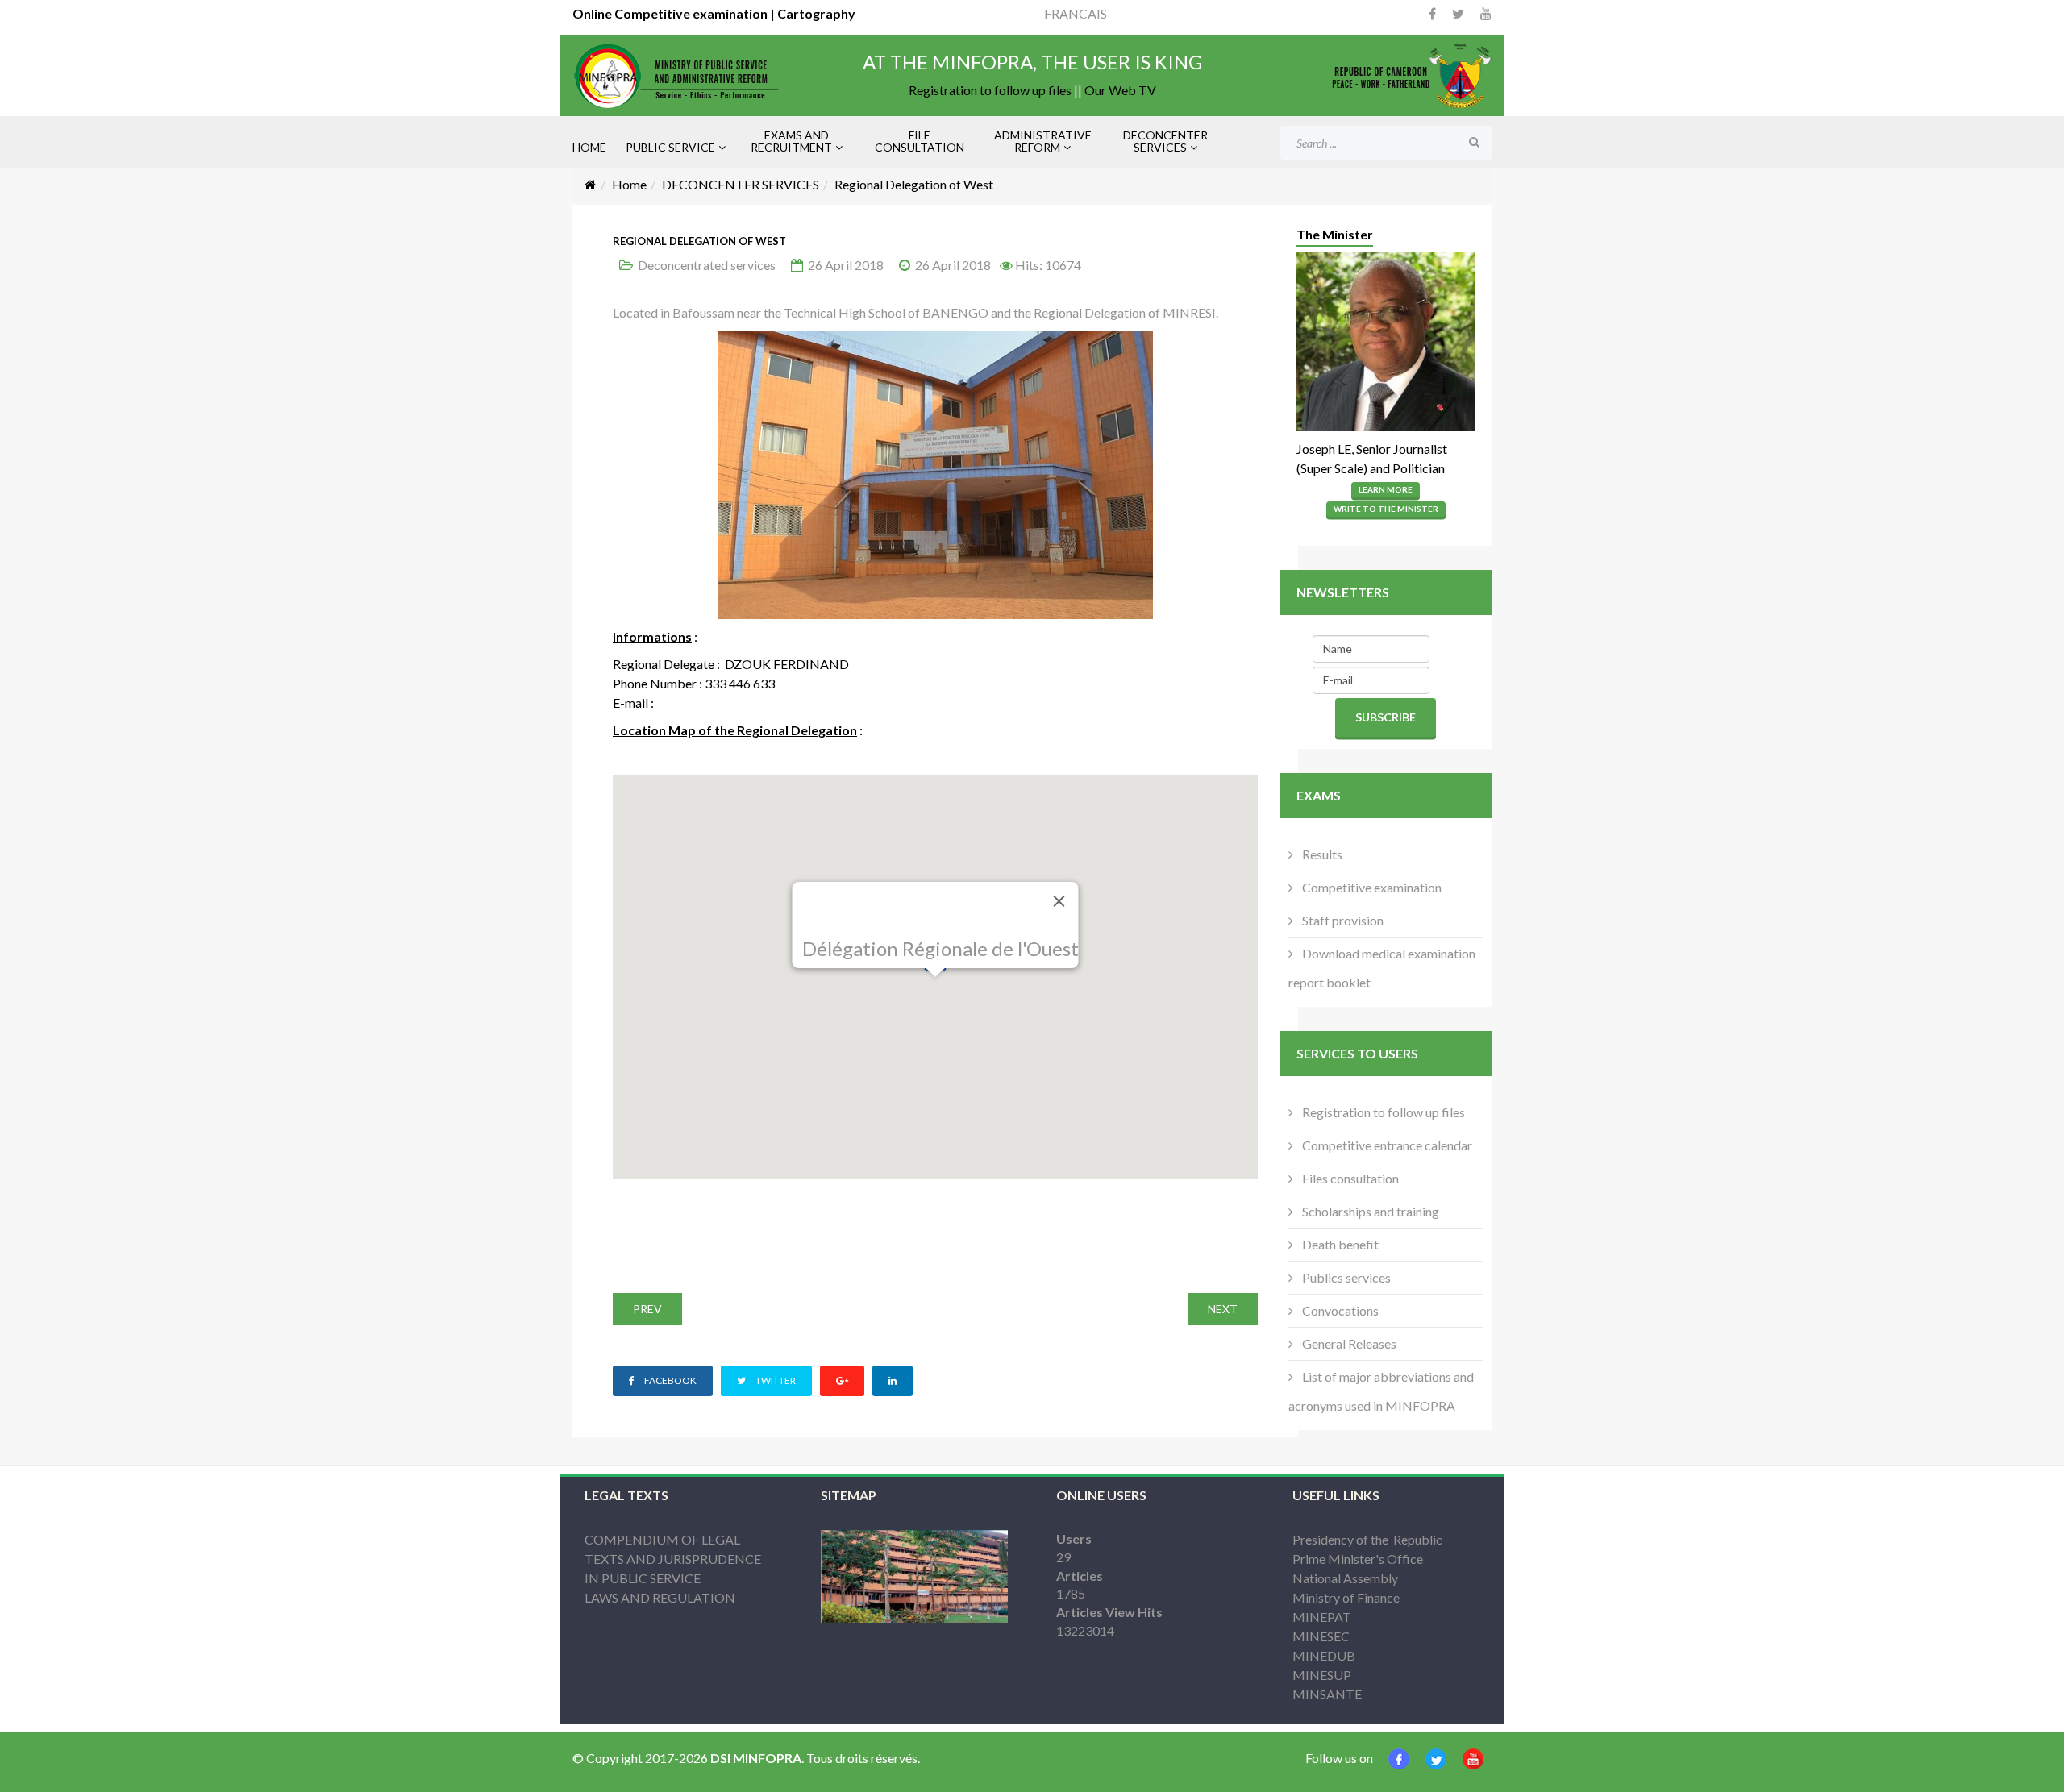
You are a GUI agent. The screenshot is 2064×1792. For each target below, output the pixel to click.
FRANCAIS (1076, 13)
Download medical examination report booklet (1382, 968)
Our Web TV (1120, 90)
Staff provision (1342, 920)
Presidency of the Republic (1367, 1539)
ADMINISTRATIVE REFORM (1043, 141)
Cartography (815, 13)
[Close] (1059, 901)
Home (629, 184)
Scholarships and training (1369, 1211)
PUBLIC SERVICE (670, 147)
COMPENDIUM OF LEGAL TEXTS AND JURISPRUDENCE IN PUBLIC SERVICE (673, 1559)
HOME (589, 147)
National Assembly (1345, 1578)
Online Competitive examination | (674, 13)
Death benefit (1339, 1244)
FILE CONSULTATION (920, 141)
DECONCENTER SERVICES (1165, 141)
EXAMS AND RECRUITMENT (791, 141)
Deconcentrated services (707, 265)
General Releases (1348, 1343)
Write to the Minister (1386, 509)
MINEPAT (1322, 1617)
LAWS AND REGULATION (660, 1597)
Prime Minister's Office (1358, 1559)
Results (1321, 854)
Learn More (1386, 489)
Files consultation (1349, 1178)
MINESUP (1322, 1675)
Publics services (1345, 1277)
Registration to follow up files (990, 90)
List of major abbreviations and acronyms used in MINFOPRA (1381, 1391)
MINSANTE (1327, 1694)
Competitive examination (1371, 887)
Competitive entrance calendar (1386, 1145)
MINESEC (1321, 1636)
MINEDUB (1324, 1655)
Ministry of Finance (1346, 1597)
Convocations (1339, 1310)
